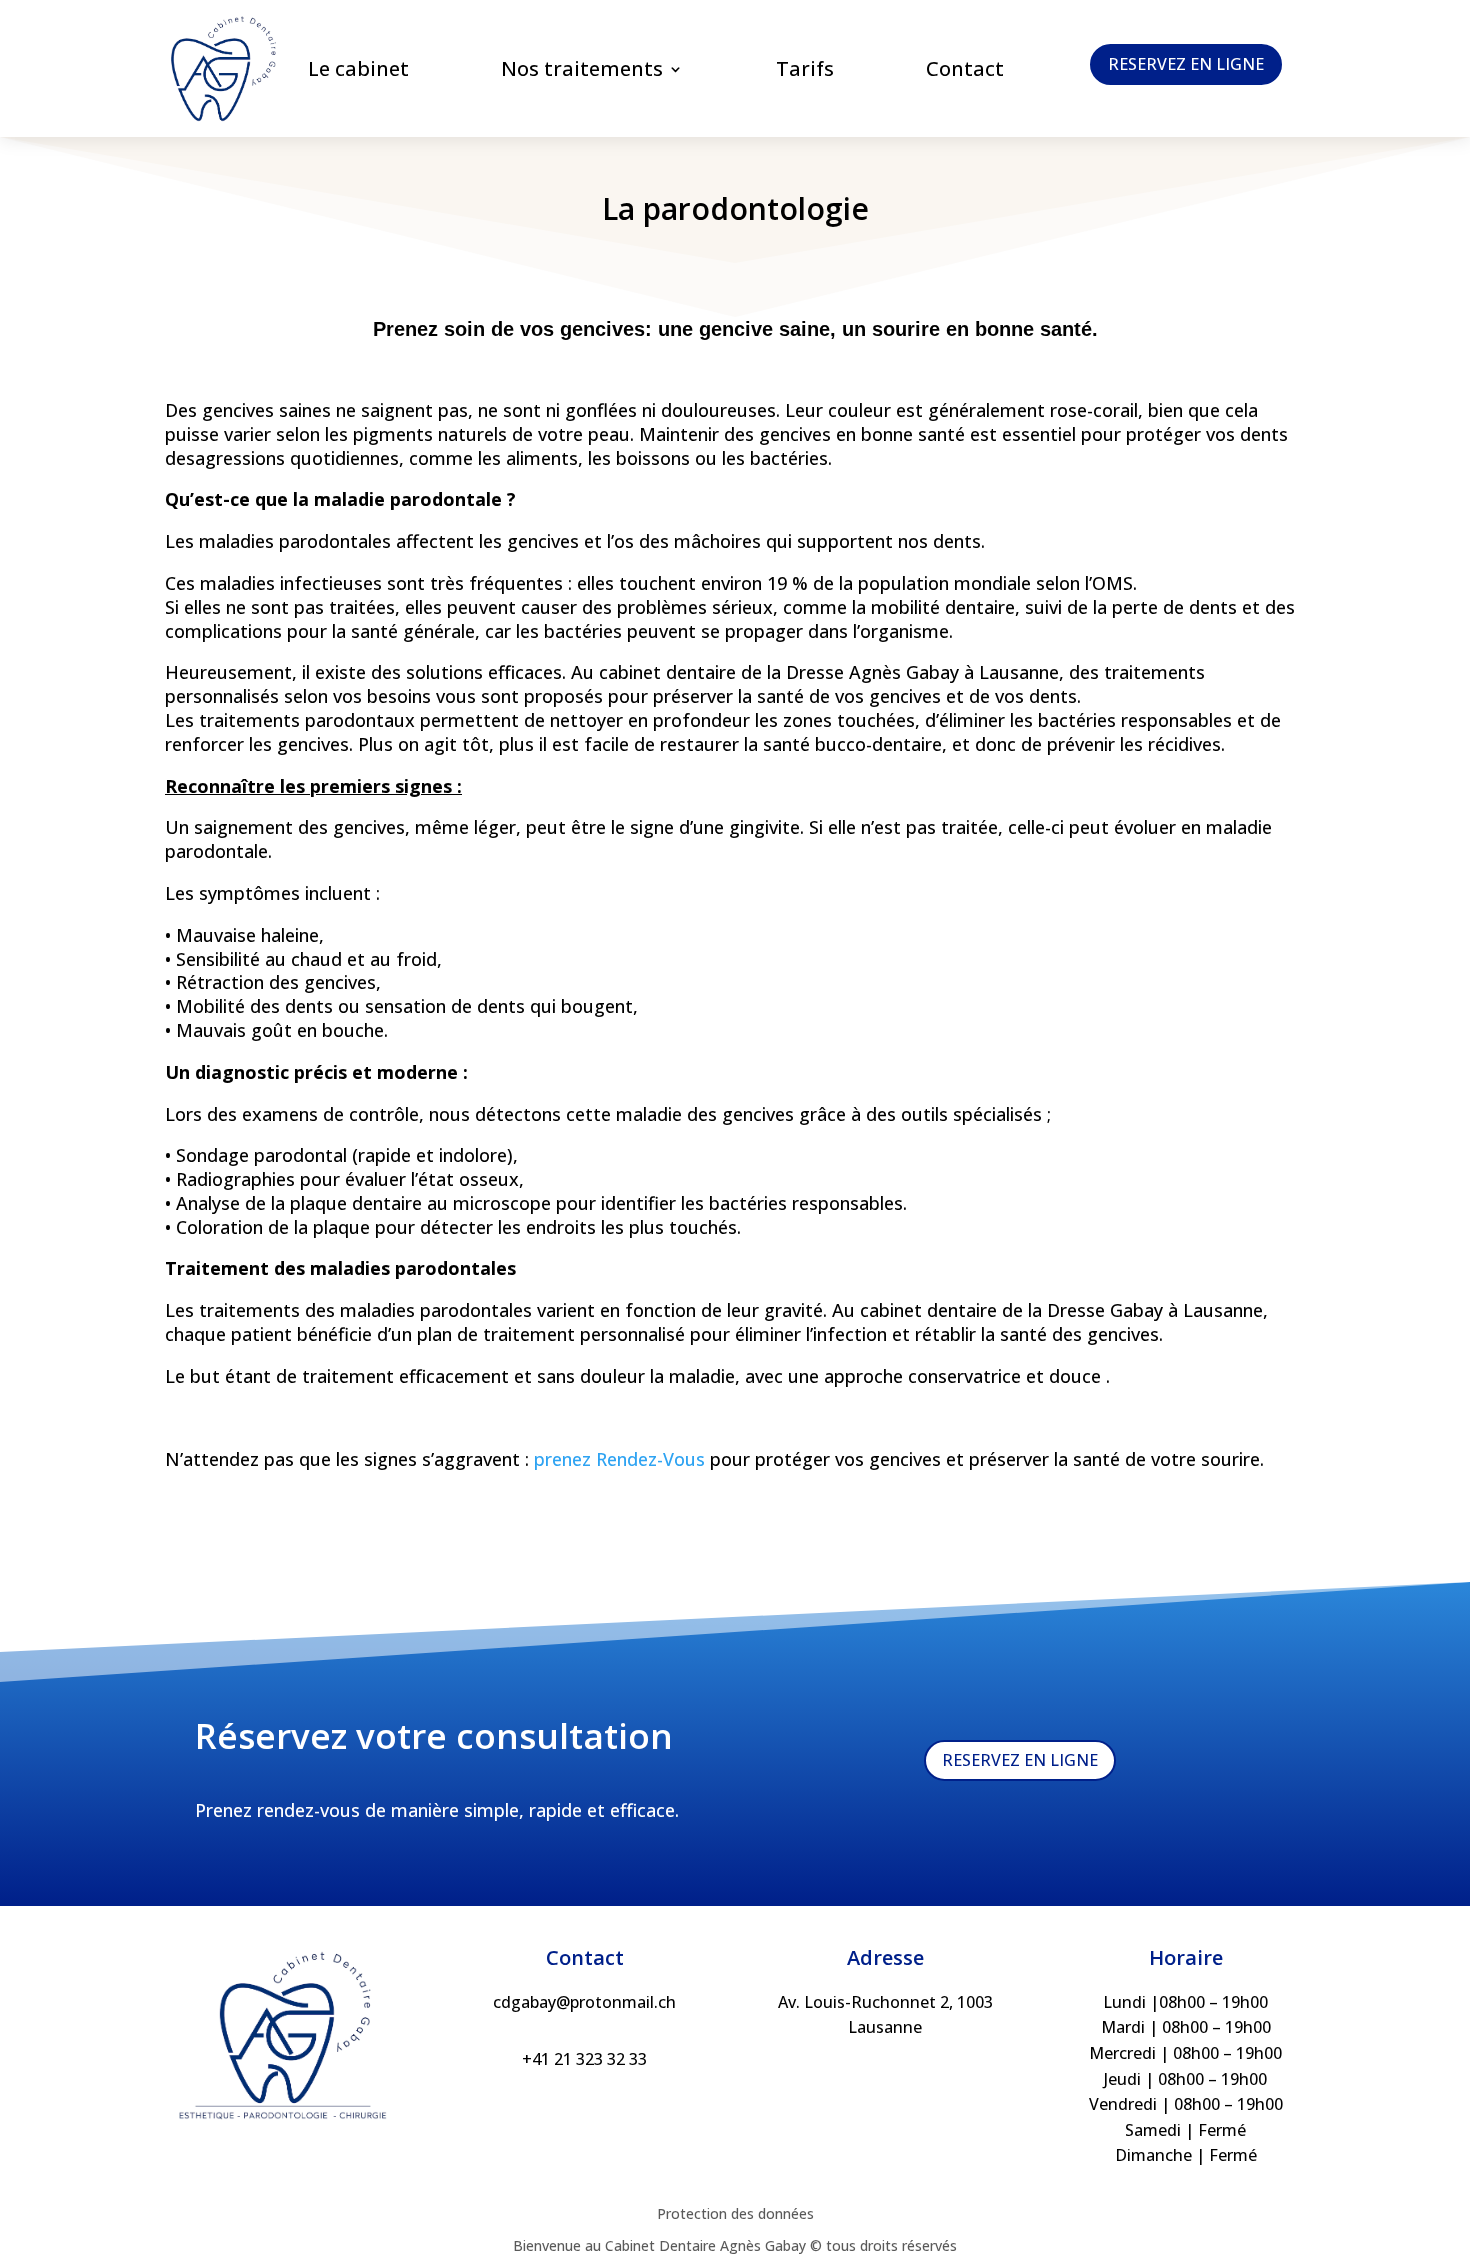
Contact (965, 68)
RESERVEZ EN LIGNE (1186, 64)
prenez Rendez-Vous (619, 1459)
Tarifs (805, 68)
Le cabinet (358, 68)
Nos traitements (582, 68)
